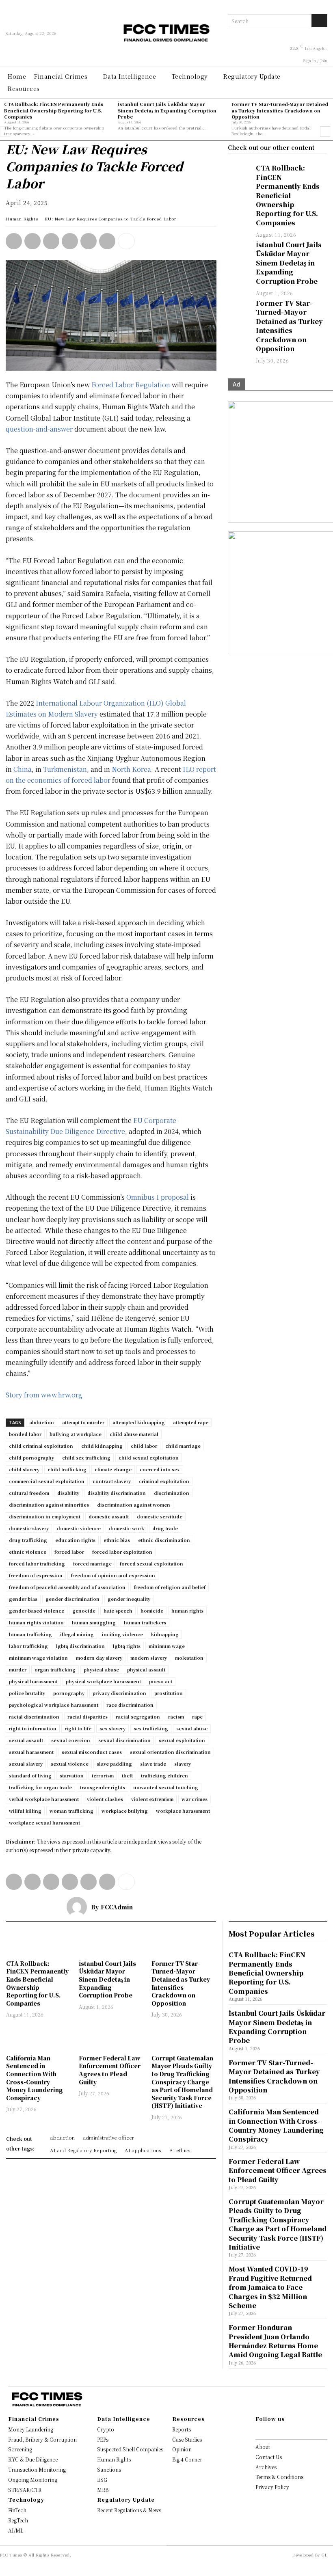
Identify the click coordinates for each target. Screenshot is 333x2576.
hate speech (118, 1611)
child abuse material (134, 1434)
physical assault (146, 1669)
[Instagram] (268, 2431)
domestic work (126, 1528)
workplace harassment (183, 1811)
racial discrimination (34, 1717)
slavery (183, 1764)
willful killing (25, 1811)
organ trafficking (55, 1669)
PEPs (103, 2439)
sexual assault (26, 1740)
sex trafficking (151, 1728)
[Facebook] (70, 241)
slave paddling (114, 1764)
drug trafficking (28, 1540)
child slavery (24, 1469)
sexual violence (70, 1764)
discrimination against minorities (49, 1505)
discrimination (172, 1493)
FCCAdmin (117, 1907)
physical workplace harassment (103, 1681)
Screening (20, 2449)
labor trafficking (28, 1646)
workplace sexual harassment (44, 1822)
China (23, 769)
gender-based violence (37, 1611)
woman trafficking (71, 1811)
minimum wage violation (38, 1658)
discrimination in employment (45, 1516)
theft (127, 1775)
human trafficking (30, 1634)
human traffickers (145, 1622)
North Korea (131, 769)
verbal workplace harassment (44, 1799)
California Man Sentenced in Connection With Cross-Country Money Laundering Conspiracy (35, 2078)
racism (176, 1717)
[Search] (319, 21)
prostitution (169, 1693)
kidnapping (165, 1634)
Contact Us (269, 2457)
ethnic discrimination (164, 1540)
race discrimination (130, 1705)
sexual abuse (192, 1728)
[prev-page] (5, 132)
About (263, 2447)
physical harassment (33, 1681)
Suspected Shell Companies (130, 2449)
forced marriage (92, 1563)
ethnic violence (28, 1552)
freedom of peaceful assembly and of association (67, 1587)
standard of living (30, 1775)
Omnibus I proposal (158, 1197)
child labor (144, 1446)
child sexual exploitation (149, 1458)
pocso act (161, 1681)
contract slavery (112, 1481)
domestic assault (109, 1516)
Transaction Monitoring (37, 2469)
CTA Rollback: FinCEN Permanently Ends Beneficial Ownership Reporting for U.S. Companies (54, 110)
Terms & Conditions (279, 2477)
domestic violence (79, 1528)
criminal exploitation (164, 1481)
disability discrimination (117, 1493)
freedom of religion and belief (170, 1587)
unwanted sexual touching (166, 1787)
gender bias (23, 1599)
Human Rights (22, 219)
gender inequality (129, 1599)
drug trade (165, 1528)
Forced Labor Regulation (131, 385)
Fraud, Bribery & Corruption (42, 2439)
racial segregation (138, 1717)
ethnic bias (117, 1540)
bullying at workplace (76, 1434)
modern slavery (149, 1658)
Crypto (106, 2429)
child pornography (31, 1458)
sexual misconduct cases (92, 1752)
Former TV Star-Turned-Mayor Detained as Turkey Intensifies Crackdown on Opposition (280, 110)
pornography (69, 1693)
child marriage (183, 1446)
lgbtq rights (127, 1646)
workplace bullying (125, 1811)
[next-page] (325, 132)
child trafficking (67, 1469)
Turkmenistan (65, 769)
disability (68, 1493)
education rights (75, 1540)
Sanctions (109, 2469)
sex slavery (112, 1728)
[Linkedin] (32, 241)
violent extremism (152, 1799)
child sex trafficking (86, 1458)
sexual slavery (26, 1764)
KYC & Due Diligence (33, 2459)
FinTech (17, 2510)
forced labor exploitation (122, 1552)
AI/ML (16, 2530)
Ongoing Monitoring (33, 2480)
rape (197, 1717)
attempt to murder (83, 1422)
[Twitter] (51, 241)
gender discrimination (72, 1599)
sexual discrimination (124, 1740)
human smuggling (94, 1622)
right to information (33, 1728)
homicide (152, 1611)
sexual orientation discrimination (170, 1752)
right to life (78, 1728)
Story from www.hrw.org (44, 1395)
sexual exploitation (182, 1740)
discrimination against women (134, 1505)
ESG (102, 2480)
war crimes (195, 1799)
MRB (103, 2490)
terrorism (103, 1775)
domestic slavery (29, 1528)
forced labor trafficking (37, 1563)
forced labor (69, 1552)
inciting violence (122, 1634)
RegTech (18, 2520)
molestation (189, 1658)
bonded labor (25, 1434)
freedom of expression (36, 1575)
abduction (42, 1422)
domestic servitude (160, 1516)
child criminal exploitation (41, 1446)
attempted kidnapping (139, 1422)
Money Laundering (31, 2429)
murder (18, 1669)
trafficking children (164, 1775)
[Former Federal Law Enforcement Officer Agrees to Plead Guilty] (111, 2037)
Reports (182, 2429)
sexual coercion (71, 1740)
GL (324, 2555)
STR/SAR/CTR (25, 2490)
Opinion (182, 2449)
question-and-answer (39, 429)
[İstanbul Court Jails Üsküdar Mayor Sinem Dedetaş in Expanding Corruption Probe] (238, 248)
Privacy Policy (272, 2487)
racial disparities (88, 1717)
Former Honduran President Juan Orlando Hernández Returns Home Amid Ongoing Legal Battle (275, 2341)
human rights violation (36, 1622)
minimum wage (167, 1646)
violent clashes (105, 1799)
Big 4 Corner (187, 2459)
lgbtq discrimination (80, 1646)
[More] (126, 241)
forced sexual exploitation (151, 1563)
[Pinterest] (89, 241)
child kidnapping (102, 1446)
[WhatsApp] (14, 241)
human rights (187, 1611)
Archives (266, 2467)
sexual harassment (31, 1752)
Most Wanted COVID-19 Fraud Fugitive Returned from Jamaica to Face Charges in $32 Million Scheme (270, 2287)
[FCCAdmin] (79, 1907)
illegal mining (77, 1634)
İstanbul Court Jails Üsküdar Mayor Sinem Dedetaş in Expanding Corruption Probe (167, 110)
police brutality (27, 1693)
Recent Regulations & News (129, 2510)
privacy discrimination (119, 1693)
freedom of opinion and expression (113, 1575)
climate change (113, 1469)
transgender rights (103, 1787)
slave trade (153, 1764)
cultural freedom (29, 1493)
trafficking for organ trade (40, 1787)
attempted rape (191, 1422)
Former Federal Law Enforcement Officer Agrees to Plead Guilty (110, 2070)
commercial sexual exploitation (47, 1481)
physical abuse (101, 1669)
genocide (84, 1611)
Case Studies (187, 2439)
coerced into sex (160, 1469)
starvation (72, 1775)
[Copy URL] (107, 241)
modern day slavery (99, 1658)
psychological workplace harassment (54, 1705)
